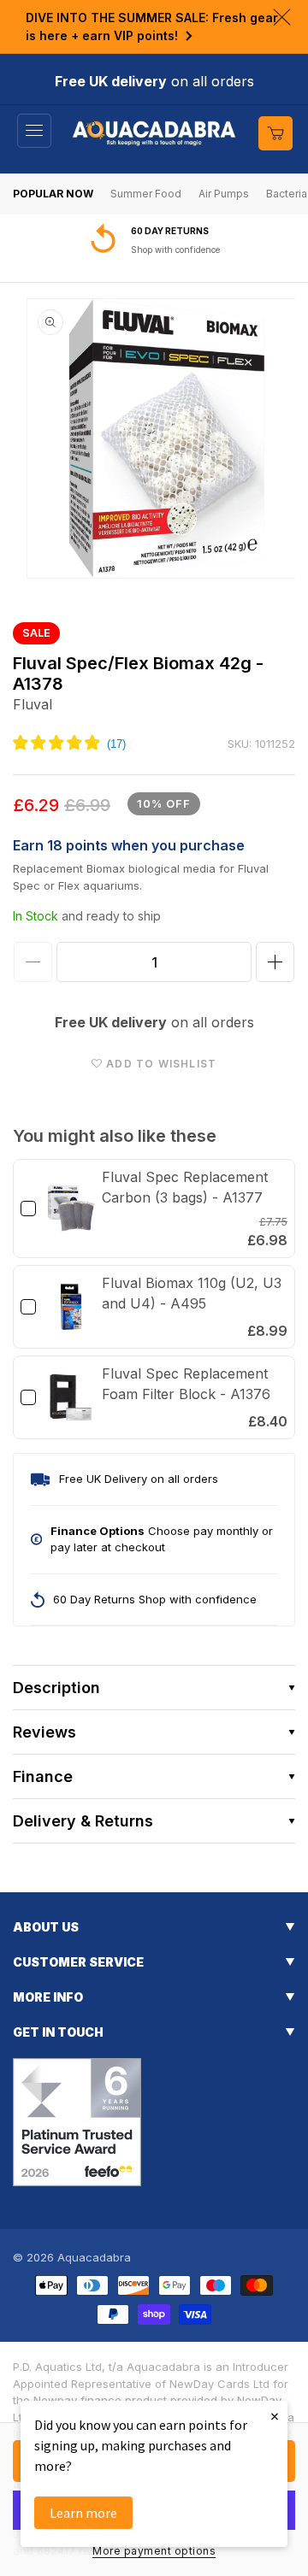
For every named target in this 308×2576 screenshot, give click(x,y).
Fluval (33, 704)
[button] (34, 131)
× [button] (275, 2416)
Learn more (83, 2513)
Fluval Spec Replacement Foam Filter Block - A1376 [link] (186, 1384)
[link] (71, 1209)
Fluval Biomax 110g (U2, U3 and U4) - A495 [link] (192, 1293)
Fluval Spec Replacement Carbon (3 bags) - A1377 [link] (185, 1187)
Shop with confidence (175, 250)
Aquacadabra (94, 2257)
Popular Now (53, 194)
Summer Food (146, 194)
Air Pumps (224, 194)
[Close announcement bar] (282, 17)
